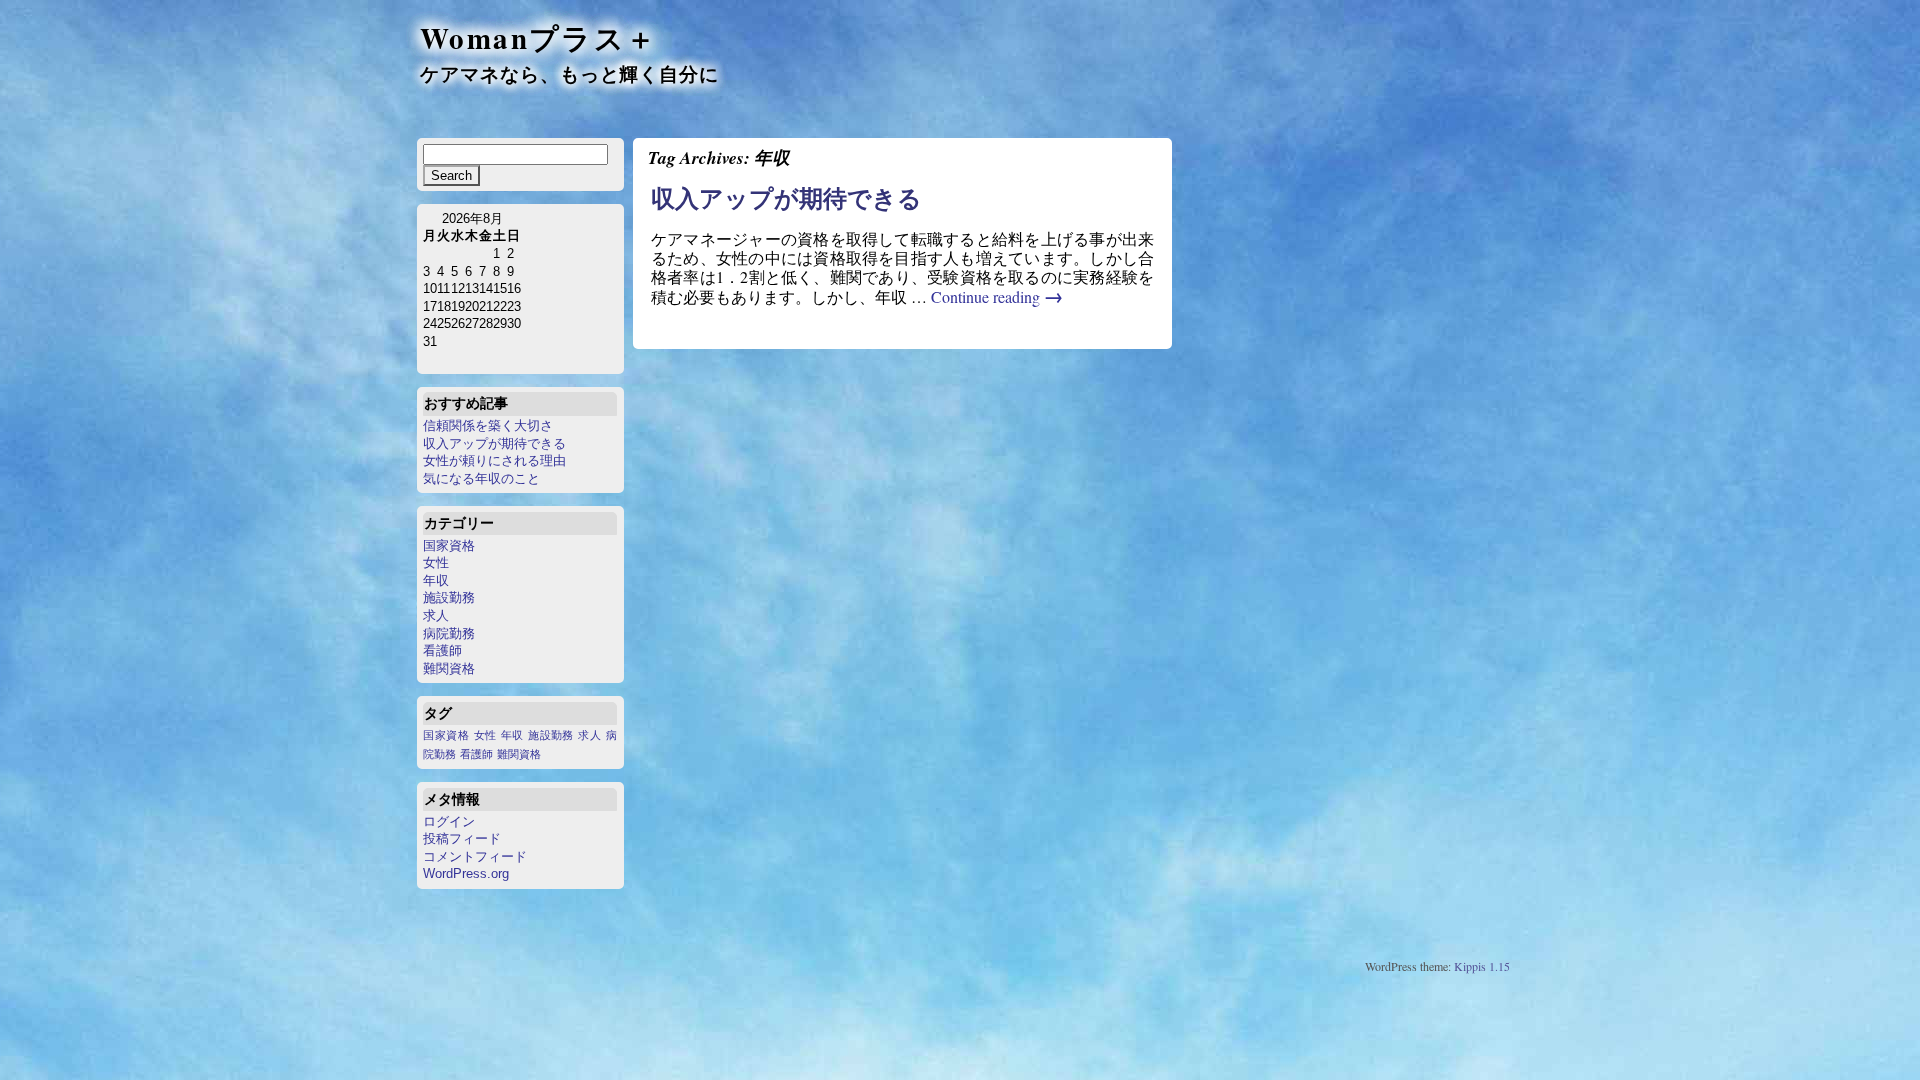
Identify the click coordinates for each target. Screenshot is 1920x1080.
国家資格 (449, 545)
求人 (436, 615)
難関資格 (449, 668)
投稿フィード (462, 838)
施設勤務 (449, 597)
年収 (436, 580)
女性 (436, 562)
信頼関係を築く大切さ (488, 425)
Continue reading (997, 296)
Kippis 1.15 (1482, 966)
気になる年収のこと (481, 478)
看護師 (442, 650)
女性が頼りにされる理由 (494, 460)
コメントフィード (475, 856)
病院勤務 (449, 633)
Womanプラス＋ (539, 38)
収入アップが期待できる (494, 443)
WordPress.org (466, 873)
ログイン (449, 821)
